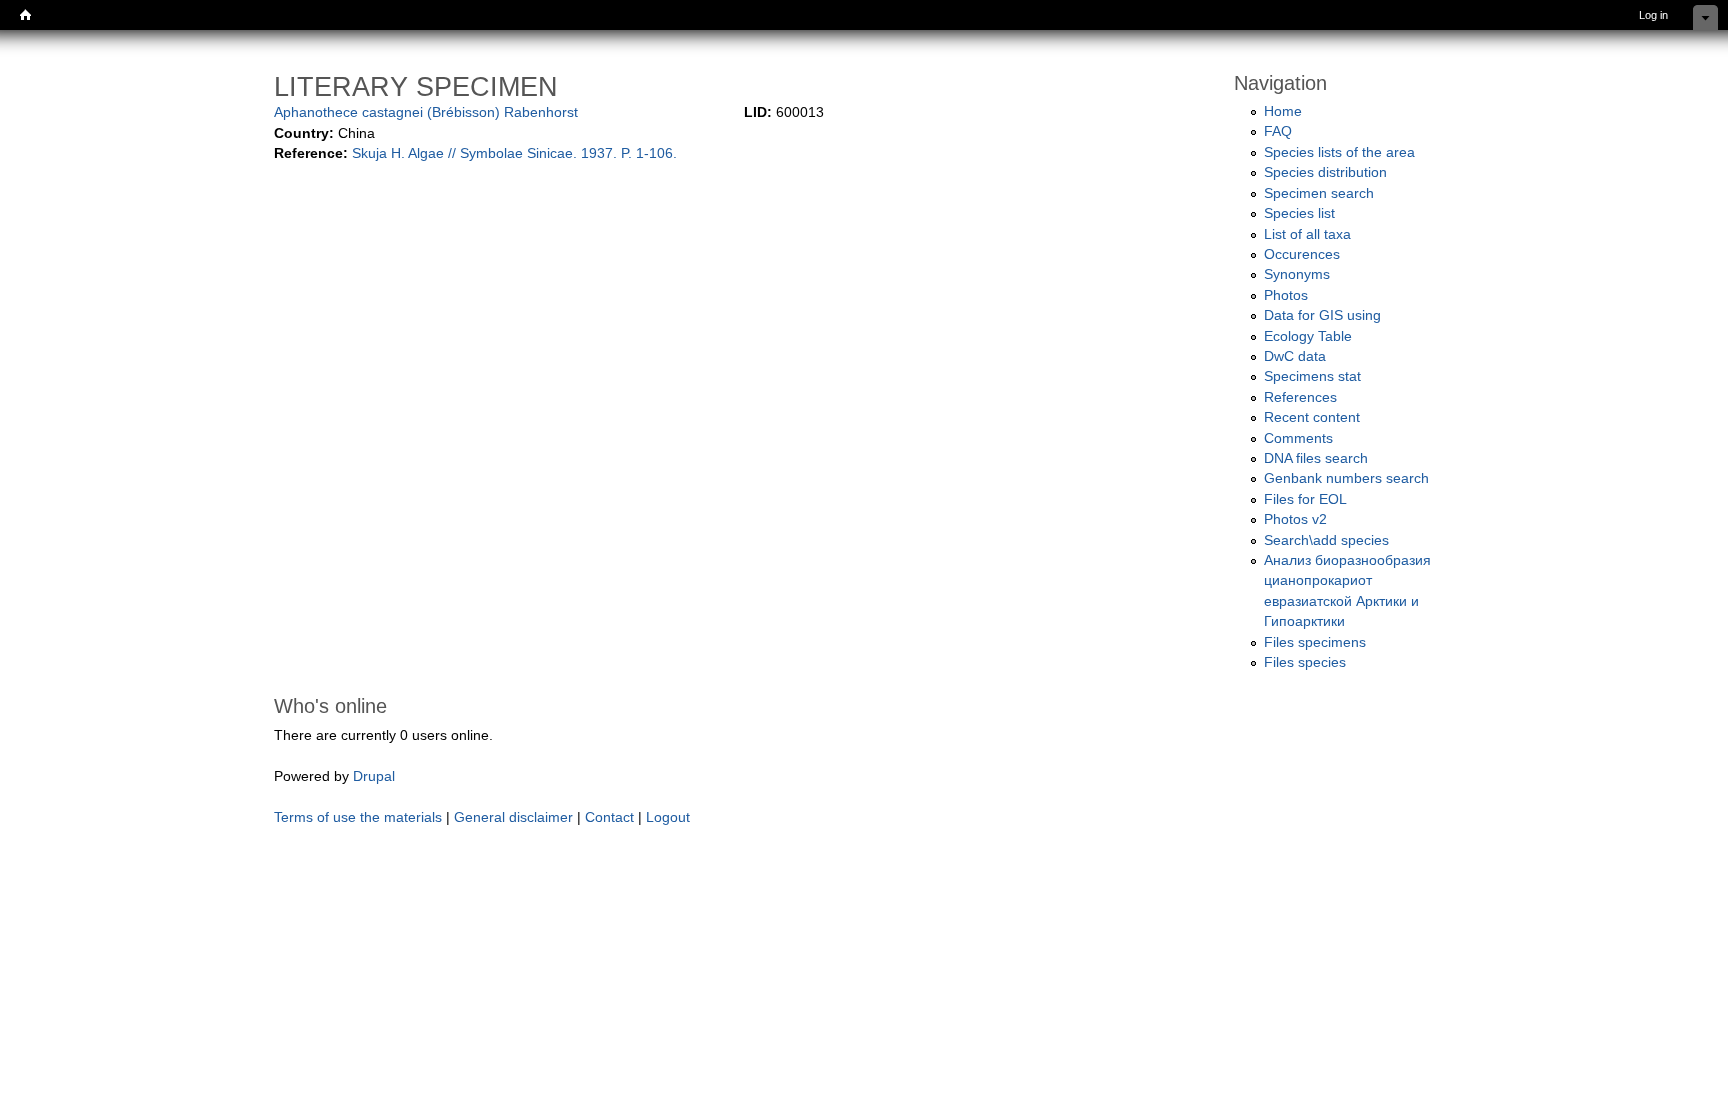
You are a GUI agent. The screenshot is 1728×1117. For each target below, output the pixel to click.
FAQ (1278, 131)
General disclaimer (513, 817)
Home (1283, 111)
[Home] (25, 15)
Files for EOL (1305, 499)
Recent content (1312, 417)
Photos (1286, 295)
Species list (1299, 213)
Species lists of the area (1339, 152)
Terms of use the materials (360, 817)
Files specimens (1315, 642)
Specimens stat (1312, 376)
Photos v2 (1295, 519)
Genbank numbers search (1346, 478)
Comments (1298, 438)
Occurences (1302, 254)
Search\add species (1326, 540)
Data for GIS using (1322, 315)
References (1300, 397)
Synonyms (1297, 274)
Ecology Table (1308, 336)
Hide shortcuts (1705, 17)
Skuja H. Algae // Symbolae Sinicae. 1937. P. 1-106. (514, 153)
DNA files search (1316, 458)
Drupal (374, 776)
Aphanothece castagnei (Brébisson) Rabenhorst (426, 112)
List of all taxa (1307, 234)
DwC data (1295, 356)
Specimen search (1319, 193)
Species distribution (1325, 172)
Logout (668, 817)
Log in (1653, 15)
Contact (609, 817)
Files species (1305, 662)
